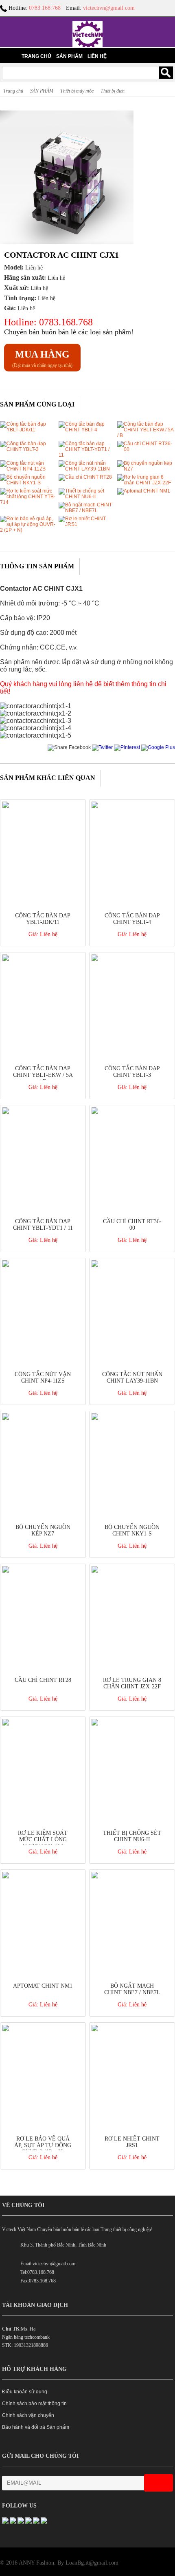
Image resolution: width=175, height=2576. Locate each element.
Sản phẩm (69, 56)
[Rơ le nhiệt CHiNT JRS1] (87, 524)
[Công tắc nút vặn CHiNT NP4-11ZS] (28, 469)
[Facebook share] (69, 747)
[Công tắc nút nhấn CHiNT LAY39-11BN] (87, 469)
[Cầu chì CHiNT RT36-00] (146, 449)
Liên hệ (97, 56)
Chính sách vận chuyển (28, 2415)
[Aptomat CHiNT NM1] (144, 491)
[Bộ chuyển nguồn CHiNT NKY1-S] (28, 483)
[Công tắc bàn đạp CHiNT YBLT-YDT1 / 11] (87, 455)
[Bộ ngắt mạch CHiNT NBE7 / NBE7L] (87, 510)
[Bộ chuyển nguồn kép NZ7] (146, 469)
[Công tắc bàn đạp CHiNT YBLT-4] (87, 430)
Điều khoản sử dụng (25, 2392)
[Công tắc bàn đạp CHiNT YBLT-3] (28, 449)
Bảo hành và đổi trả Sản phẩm (36, 2427)
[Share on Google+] (158, 747)
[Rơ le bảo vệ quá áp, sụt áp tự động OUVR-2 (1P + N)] (28, 530)
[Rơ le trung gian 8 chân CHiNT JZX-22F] (146, 483)
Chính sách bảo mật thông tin (34, 2404)
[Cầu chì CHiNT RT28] (85, 477)
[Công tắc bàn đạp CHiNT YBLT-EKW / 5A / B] (146, 435)
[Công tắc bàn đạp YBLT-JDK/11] (28, 430)
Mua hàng (42, 354)
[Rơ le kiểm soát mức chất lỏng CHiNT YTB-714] (28, 502)
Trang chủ (36, 56)
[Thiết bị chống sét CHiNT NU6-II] (87, 497)
